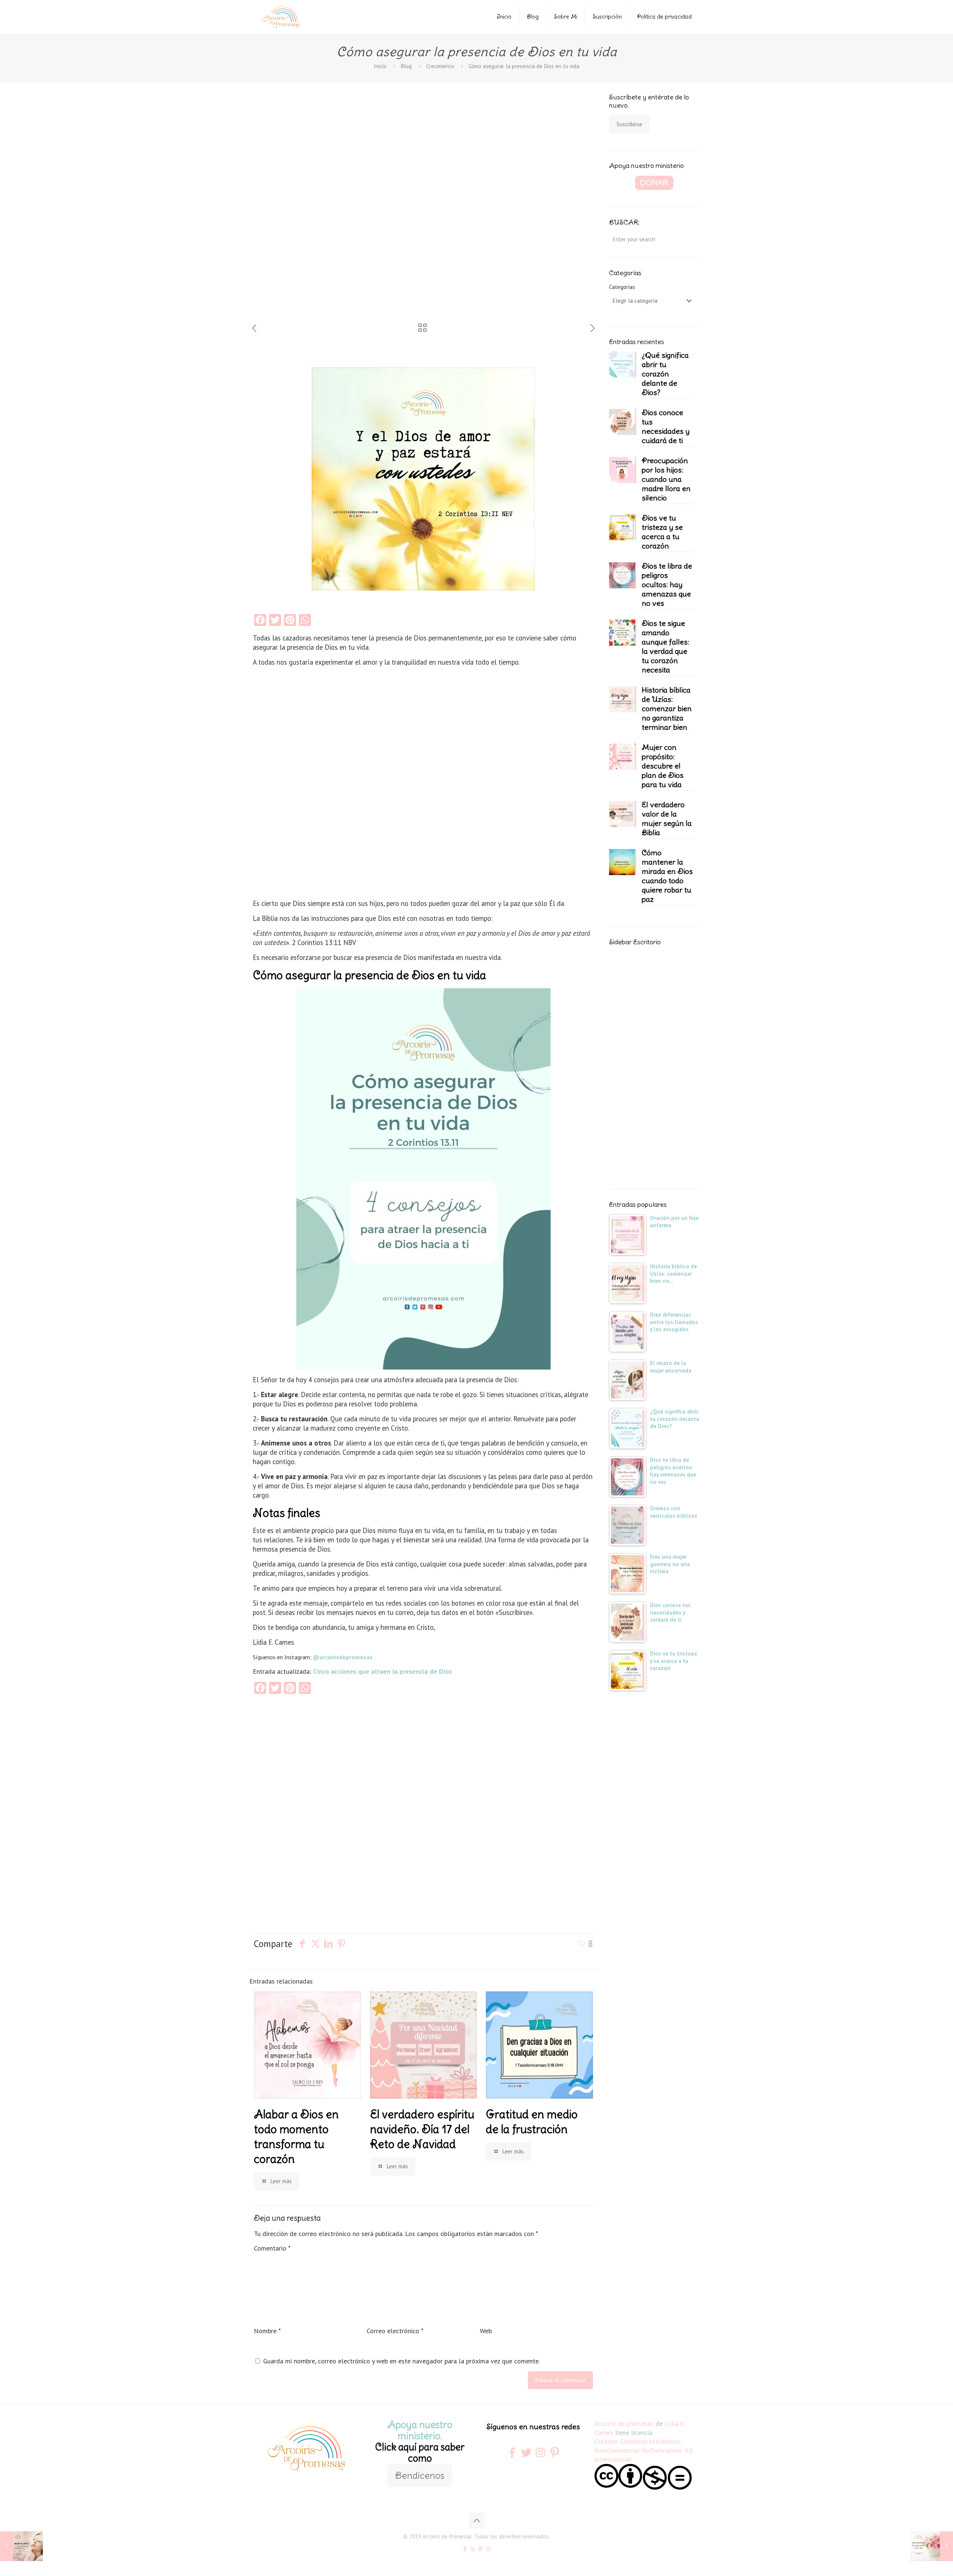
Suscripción (607, 17)
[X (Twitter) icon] (473, 2549)
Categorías (622, 287)
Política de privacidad (664, 17)
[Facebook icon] (465, 2549)
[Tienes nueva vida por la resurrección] (932, 2546)
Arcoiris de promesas (624, 2424)
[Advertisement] (302, 208)
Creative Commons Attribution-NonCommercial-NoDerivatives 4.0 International (644, 2450)
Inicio (504, 17)
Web (486, 2331)
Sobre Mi (566, 17)
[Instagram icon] (488, 2549)
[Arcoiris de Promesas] (281, 17)
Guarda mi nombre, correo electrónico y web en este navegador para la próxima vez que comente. (401, 2361)
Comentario (272, 2248)
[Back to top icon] (476, 2521)
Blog (533, 17)
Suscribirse (629, 124)
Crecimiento (440, 66)
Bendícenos (420, 2475)
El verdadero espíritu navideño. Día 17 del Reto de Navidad (422, 2129)
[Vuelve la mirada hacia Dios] (21, 2546)
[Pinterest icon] (480, 2549)
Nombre (267, 2331)
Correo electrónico (395, 2331)
